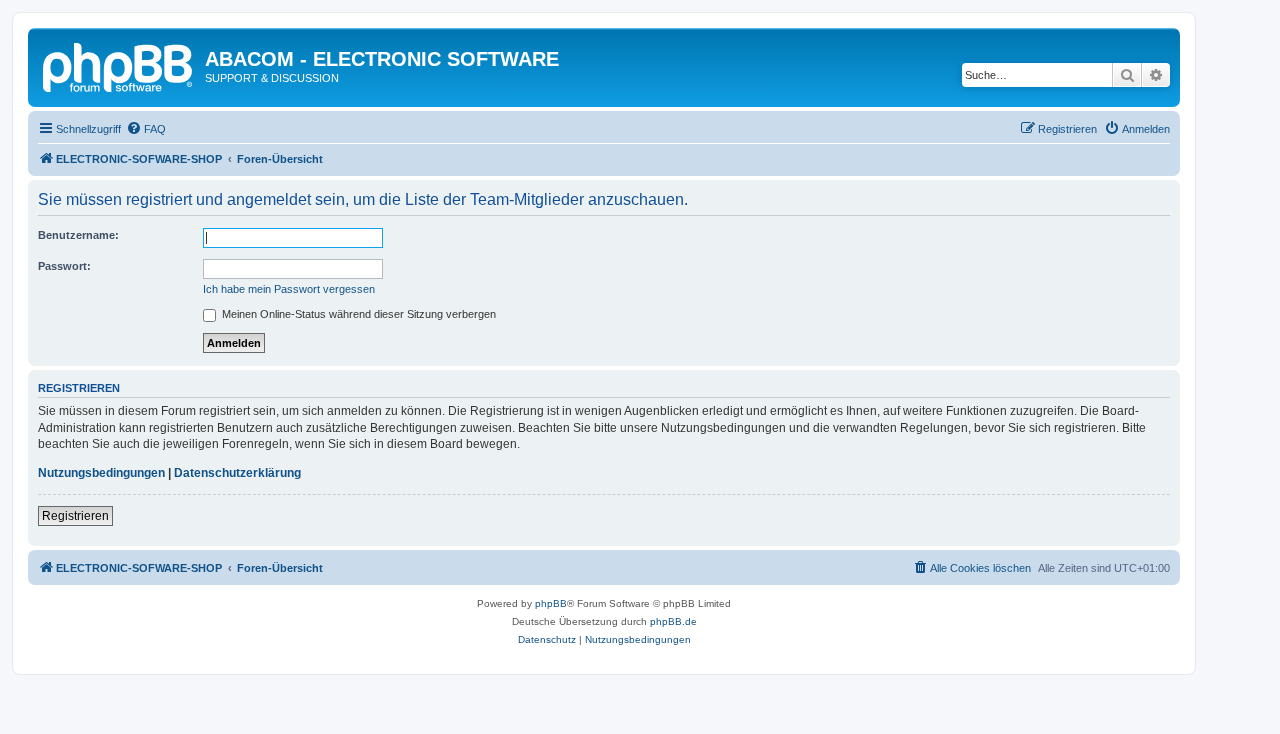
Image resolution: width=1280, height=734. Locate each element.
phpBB (551, 603)
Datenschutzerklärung (237, 473)
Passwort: (64, 266)
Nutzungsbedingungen (101, 473)
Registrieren (75, 516)
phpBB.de (673, 621)
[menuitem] (146, 129)
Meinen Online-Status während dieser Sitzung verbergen (357, 314)
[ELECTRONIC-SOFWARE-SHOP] (119, 65)
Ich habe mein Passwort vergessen (289, 289)
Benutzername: (78, 235)
